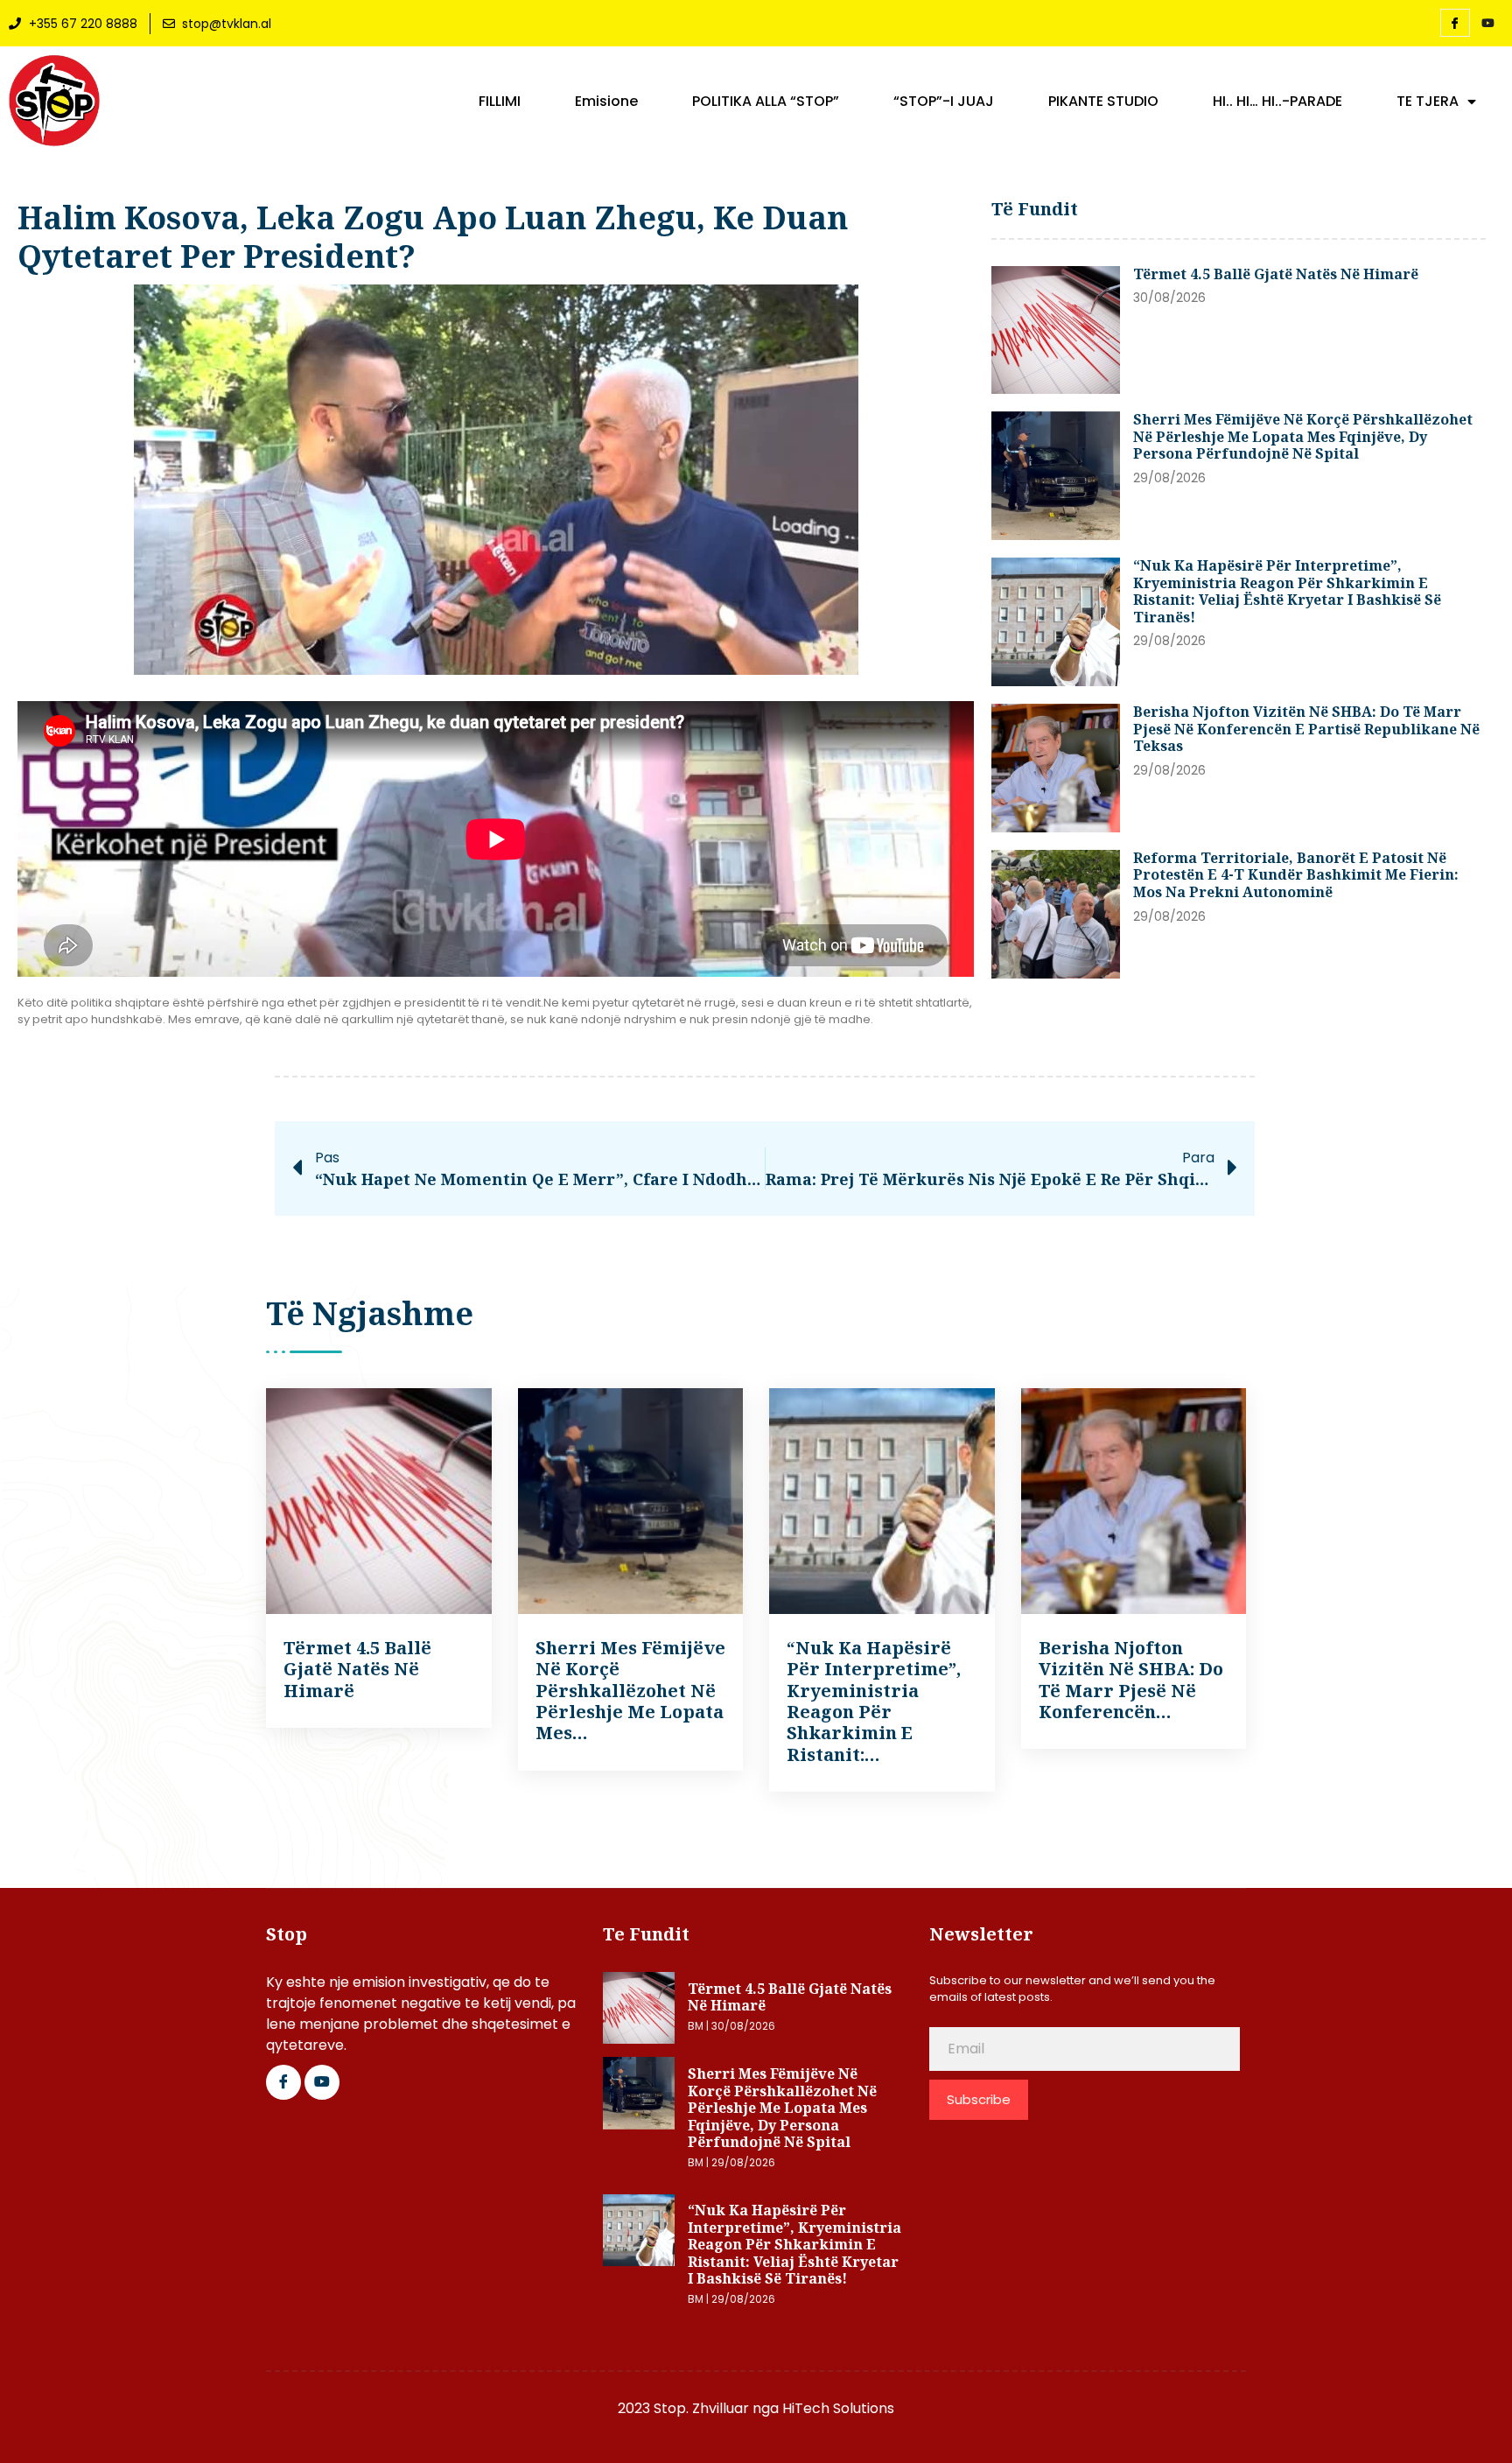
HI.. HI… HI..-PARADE (1277, 102)
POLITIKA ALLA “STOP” (766, 102)
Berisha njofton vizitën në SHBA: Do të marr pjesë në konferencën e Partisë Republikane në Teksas (1306, 729)
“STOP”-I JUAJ (944, 102)
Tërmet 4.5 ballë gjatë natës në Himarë (1276, 274)
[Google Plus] (322, 2082)
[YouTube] (1488, 24)
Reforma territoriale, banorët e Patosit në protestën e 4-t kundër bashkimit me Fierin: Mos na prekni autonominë (1296, 875)
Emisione (606, 102)
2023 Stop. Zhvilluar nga (700, 2408)
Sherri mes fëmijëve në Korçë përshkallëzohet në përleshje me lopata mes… (630, 1691)
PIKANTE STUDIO (1103, 102)
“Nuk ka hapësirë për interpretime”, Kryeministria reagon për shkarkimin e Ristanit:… (874, 1701)
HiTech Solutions (838, 2408)
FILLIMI (500, 102)
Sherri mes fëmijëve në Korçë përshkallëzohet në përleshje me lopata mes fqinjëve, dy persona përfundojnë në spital (1303, 436)
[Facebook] (1455, 23)
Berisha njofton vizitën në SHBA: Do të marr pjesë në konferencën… (1131, 1680)
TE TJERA (1428, 102)
